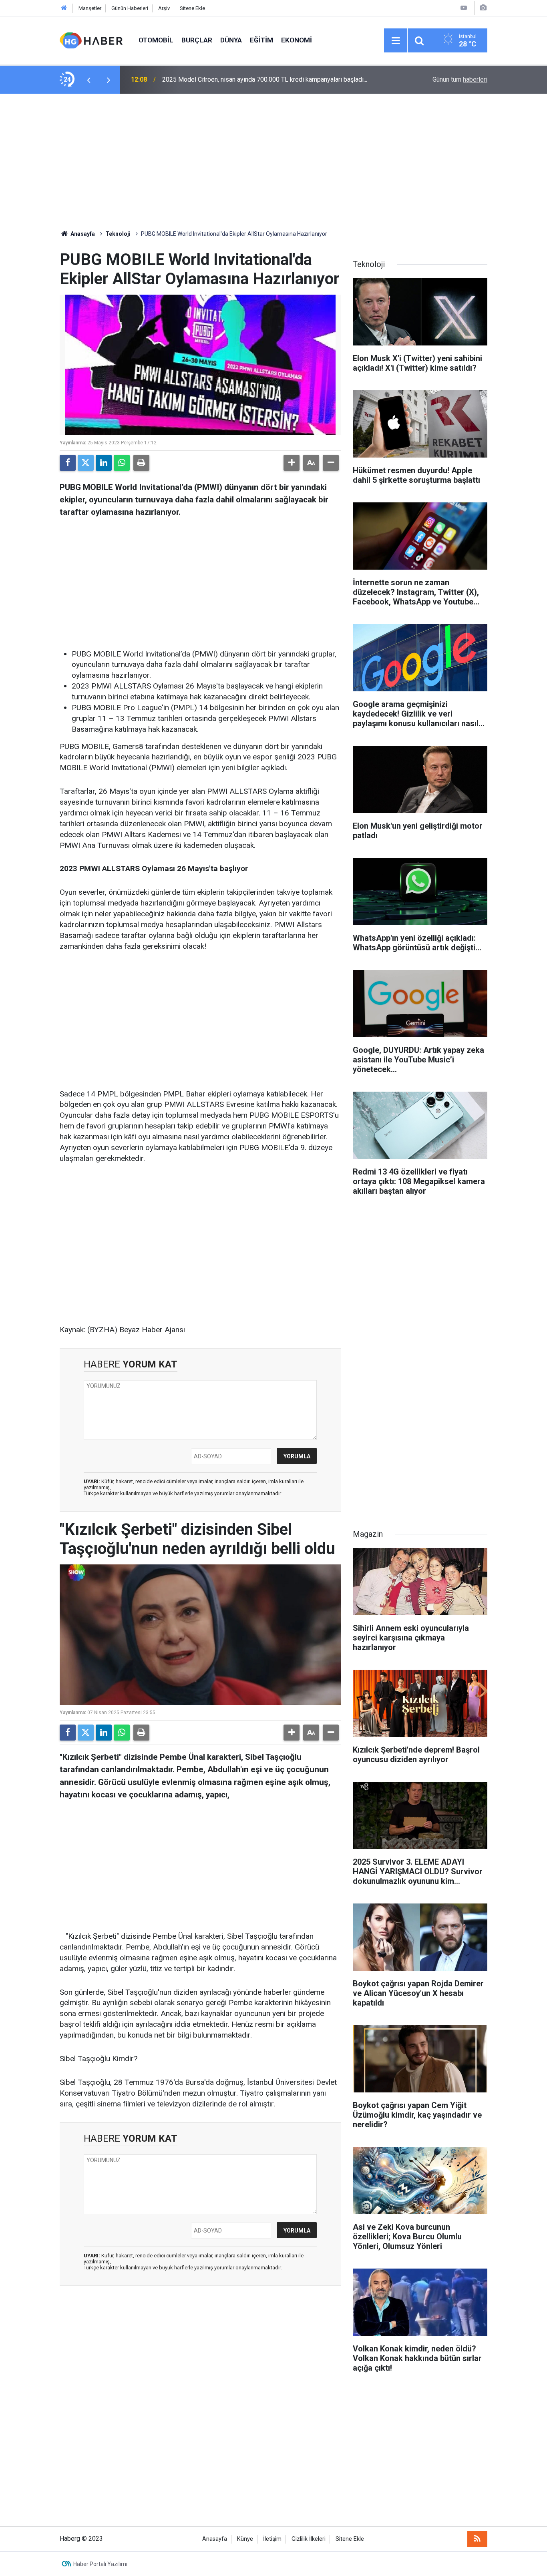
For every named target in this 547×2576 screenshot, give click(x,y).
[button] (292, 463)
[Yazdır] (141, 463)
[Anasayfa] (64, 8)
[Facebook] (68, 463)
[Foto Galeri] (483, 8)
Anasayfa (82, 234)
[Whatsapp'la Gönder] (122, 463)
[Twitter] (86, 463)
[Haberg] (91, 40)
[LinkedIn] (104, 463)
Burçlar (197, 40)
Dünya (231, 40)
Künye (245, 2539)
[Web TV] (464, 8)
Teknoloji (118, 234)
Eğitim (261, 40)
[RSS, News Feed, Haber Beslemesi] (477, 2539)
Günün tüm (460, 79)
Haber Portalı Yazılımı (100, 2564)
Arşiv (164, 8)
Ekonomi (297, 40)
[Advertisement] (273, 162)
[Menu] (396, 41)
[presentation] (88, 80)
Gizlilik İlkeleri (309, 2539)
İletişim (272, 2539)
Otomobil (156, 40)
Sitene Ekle (192, 8)
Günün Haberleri (130, 8)
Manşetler (90, 8)
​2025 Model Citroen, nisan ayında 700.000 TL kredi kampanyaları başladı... (265, 79)
